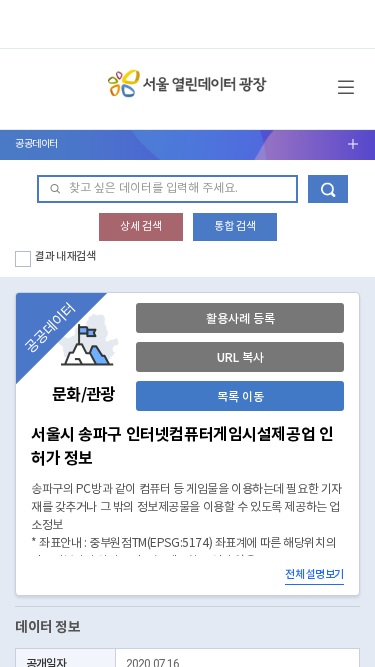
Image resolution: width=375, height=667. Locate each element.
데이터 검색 (328, 189)
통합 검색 (235, 226)
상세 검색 (141, 226)
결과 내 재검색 (65, 256)
